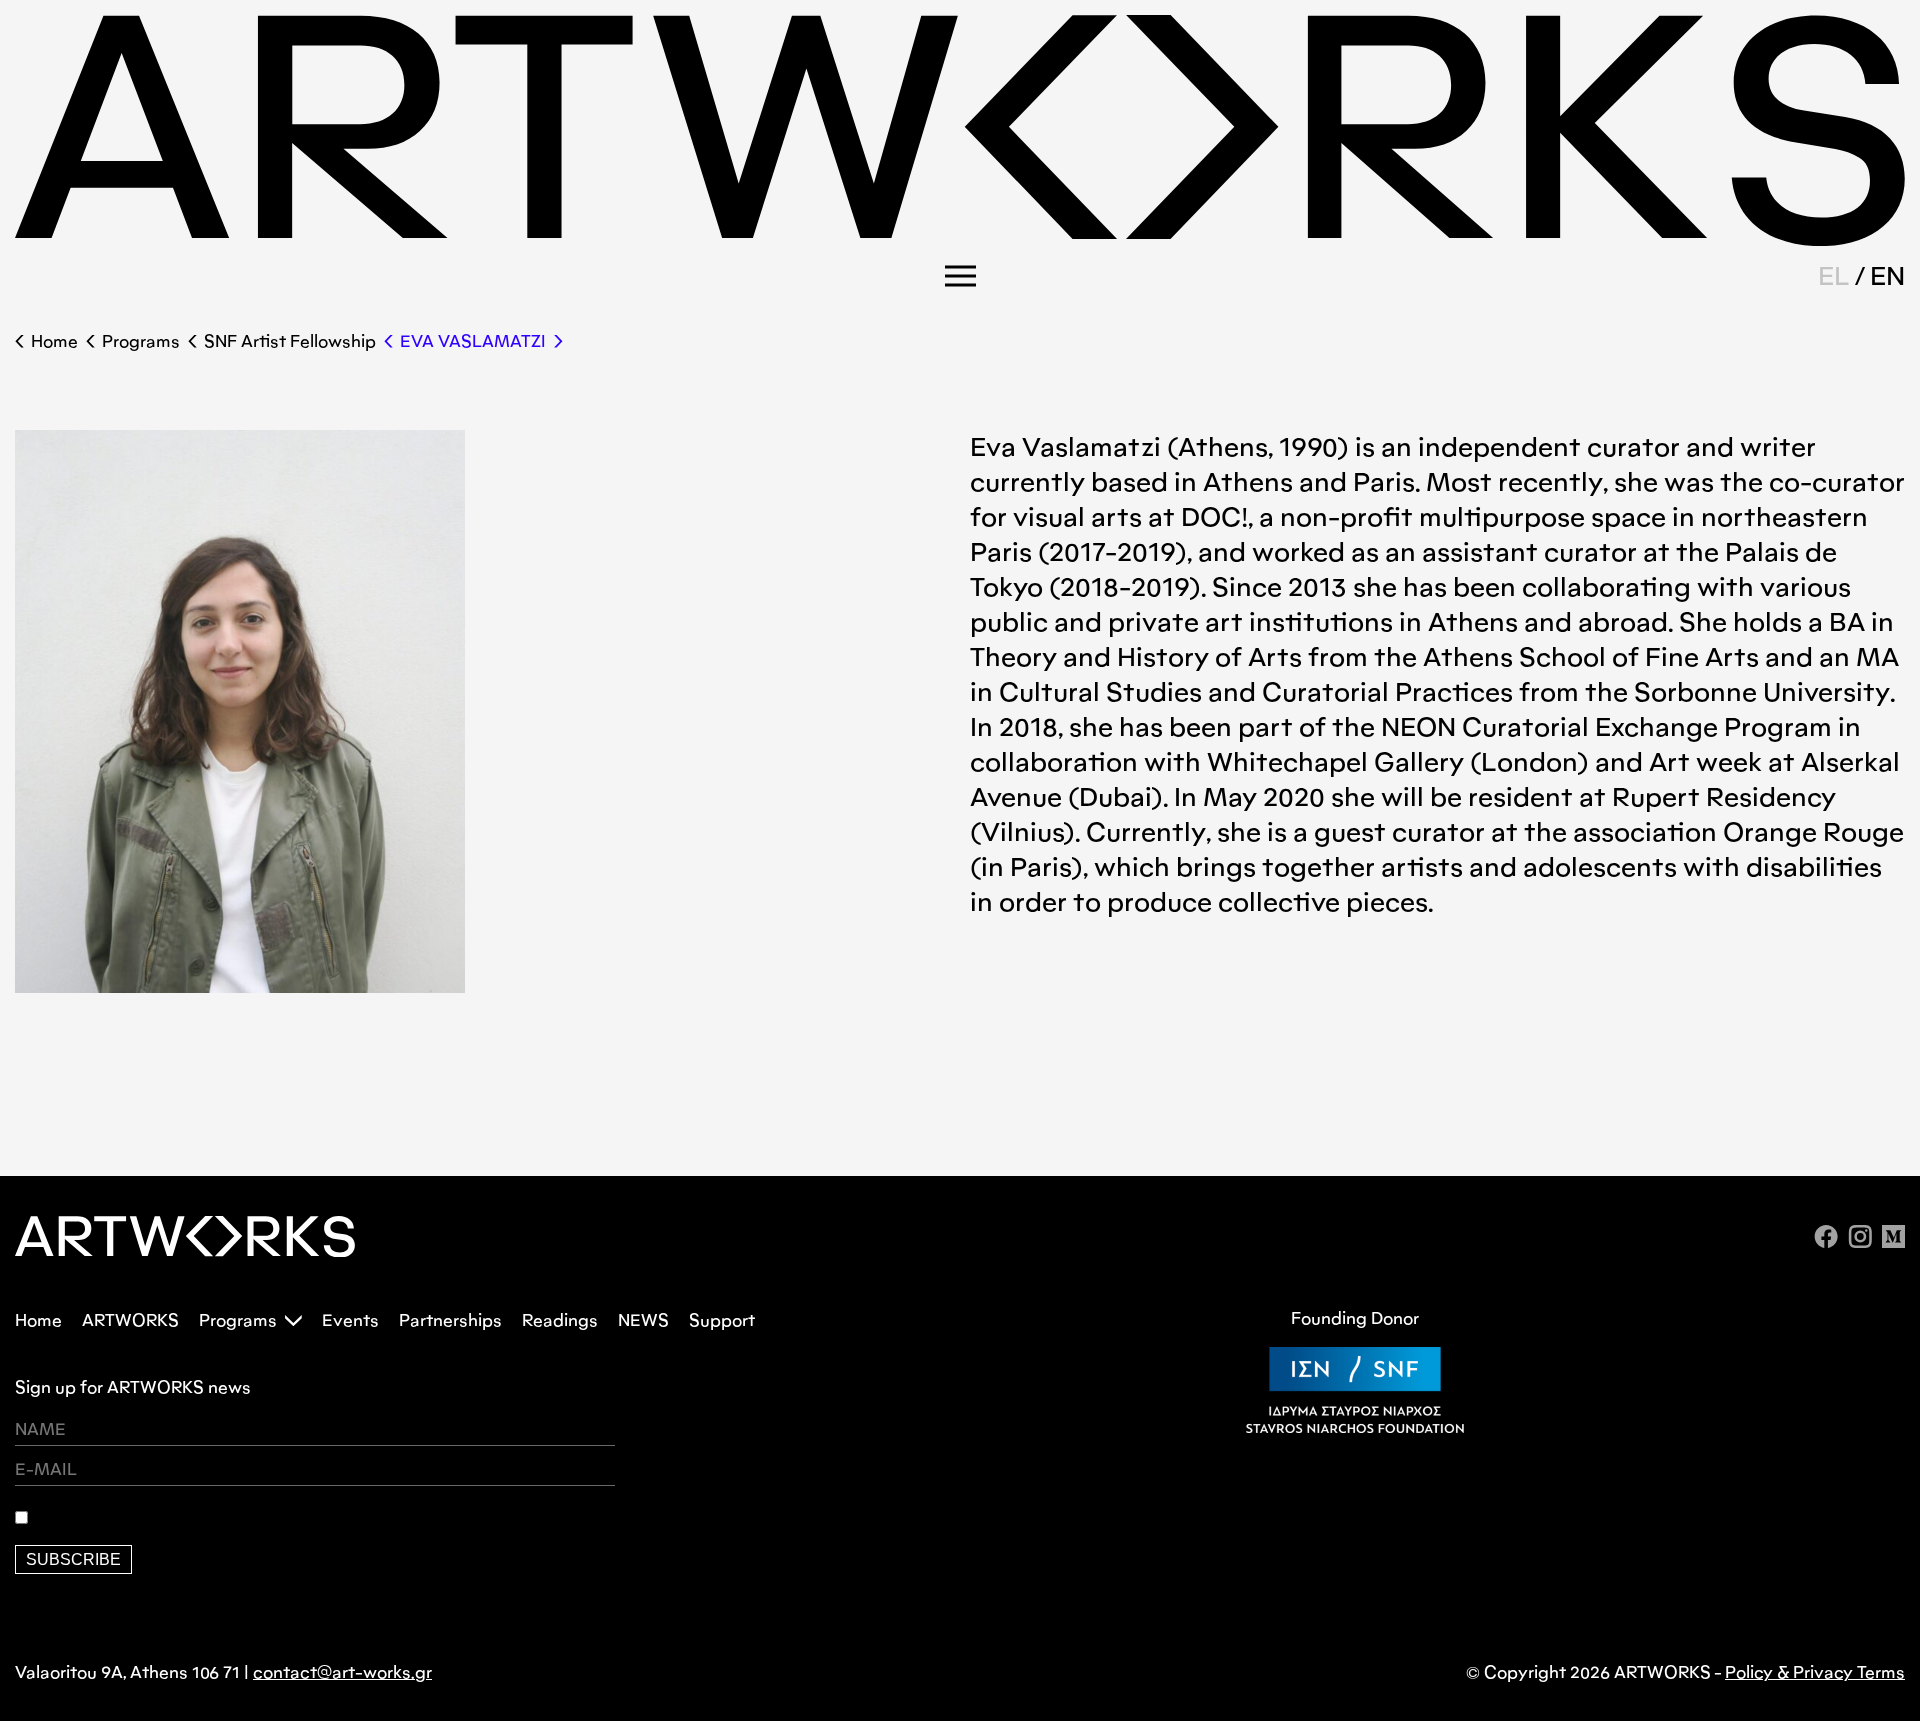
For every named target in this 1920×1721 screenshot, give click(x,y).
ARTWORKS (130, 1320)
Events (350, 1320)
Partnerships (450, 1320)
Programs (141, 341)
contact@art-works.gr (342, 1672)
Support (722, 1320)
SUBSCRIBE (73, 1559)
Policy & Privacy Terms (1815, 1672)
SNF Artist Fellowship (290, 341)
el (1834, 276)
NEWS (643, 1320)
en (1887, 276)
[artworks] (960, 239)
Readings (560, 1320)
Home (54, 341)
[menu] (960, 276)
